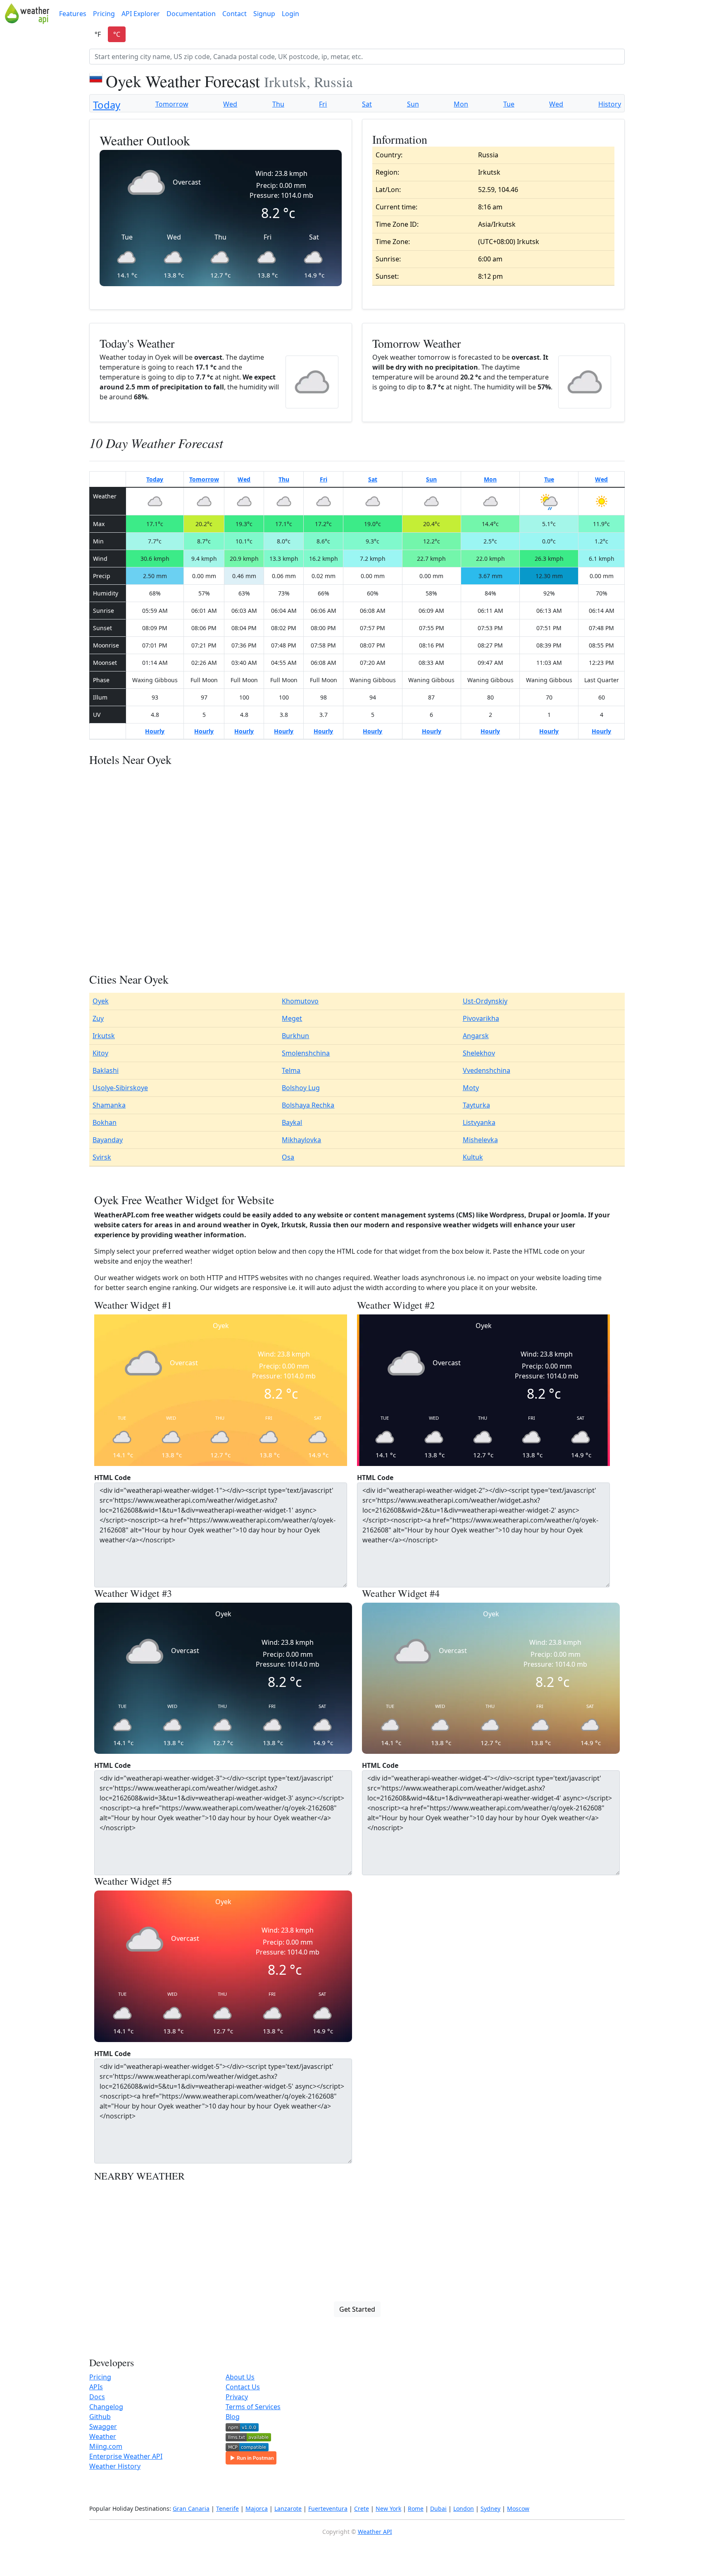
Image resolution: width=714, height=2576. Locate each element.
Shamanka (109, 1105)
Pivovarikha (481, 1018)
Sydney (490, 2508)
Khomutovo (300, 1001)
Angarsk (476, 1036)
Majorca (257, 2508)
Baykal (292, 1122)
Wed (230, 104)
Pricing (104, 14)
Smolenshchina (306, 1053)
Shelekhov (479, 1053)
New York (388, 2508)
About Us (240, 2377)
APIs (96, 2387)
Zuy (98, 1018)
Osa (288, 1157)
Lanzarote (288, 2508)
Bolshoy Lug (301, 1088)
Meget (292, 1018)
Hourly (155, 731)
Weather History (115, 2466)
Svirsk (102, 1157)
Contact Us (243, 2387)
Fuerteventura (328, 2508)
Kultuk (473, 1157)
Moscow (518, 2508)
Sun (413, 104)
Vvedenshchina (487, 1070)
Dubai (438, 2508)
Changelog (106, 2407)
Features (73, 14)
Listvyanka (479, 1122)
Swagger (103, 2427)
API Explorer (141, 14)
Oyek (101, 1001)
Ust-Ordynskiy (485, 1001)
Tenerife (227, 2508)
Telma (291, 1070)
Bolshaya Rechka (308, 1105)
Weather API (375, 2532)
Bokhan (105, 1122)
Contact (234, 14)
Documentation (191, 14)
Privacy (237, 2397)
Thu (278, 104)
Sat (367, 104)
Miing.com (106, 2446)
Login (290, 14)
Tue (509, 104)
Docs (97, 2397)
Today (107, 105)
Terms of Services (253, 2407)
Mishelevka (480, 1140)
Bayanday (108, 1140)
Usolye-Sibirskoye (120, 1088)
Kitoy (100, 1053)
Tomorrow (172, 104)
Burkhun (295, 1036)
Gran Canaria (191, 2508)
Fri (323, 104)
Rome (416, 2508)
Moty (471, 1088)
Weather (103, 2436)
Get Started (357, 2309)
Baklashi (106, 1070)
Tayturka (476, 1105)
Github (100, 2417)
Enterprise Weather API (126, 2456)
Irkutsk (104, 1036)
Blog (233, 2417)
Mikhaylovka (301, 1140)
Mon (461, 104)
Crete (362, 2508)
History (610, 104)
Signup (264, 14)
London (464, 2508)
